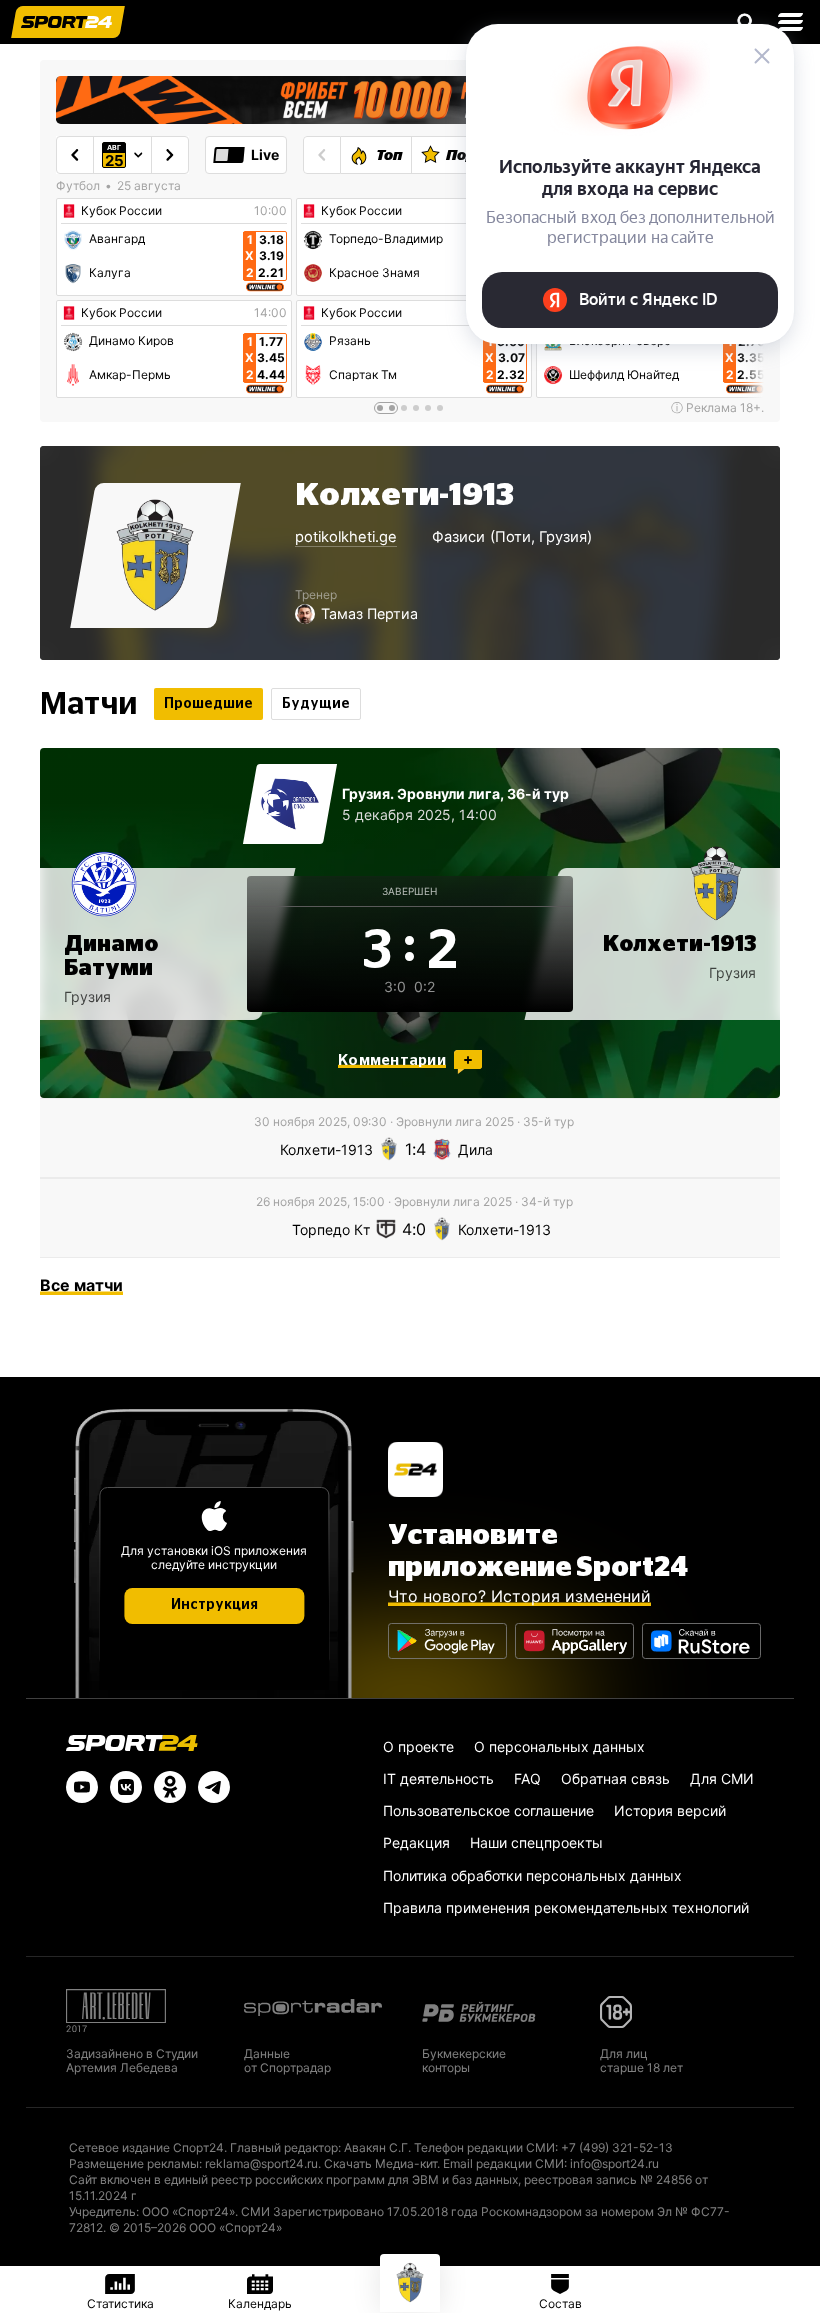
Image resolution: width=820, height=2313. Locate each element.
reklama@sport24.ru (261, 2163)
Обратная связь (615, 1778)
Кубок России (121, 211)
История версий (670, 1810)
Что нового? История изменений (519, 1596)
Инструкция (214, 1605)
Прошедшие (208, 704)
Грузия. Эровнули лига (421, 793)
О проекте (418, 1746)
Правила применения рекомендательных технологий (566, 1907)
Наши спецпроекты (536, 1842)
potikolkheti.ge (346, 537)
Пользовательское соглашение (488, 1810)
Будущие (316, 704)
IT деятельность (438, 1778)
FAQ (527, 1778)
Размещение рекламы (134, 2163)
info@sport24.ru (614, 2163)
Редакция (416, 1842)
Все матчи (81, 1285)
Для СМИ (722, 1778)
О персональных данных (559, 1746)
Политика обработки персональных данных (532, 1875)
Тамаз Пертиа (369, 613)
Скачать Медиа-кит (380, 2163)
